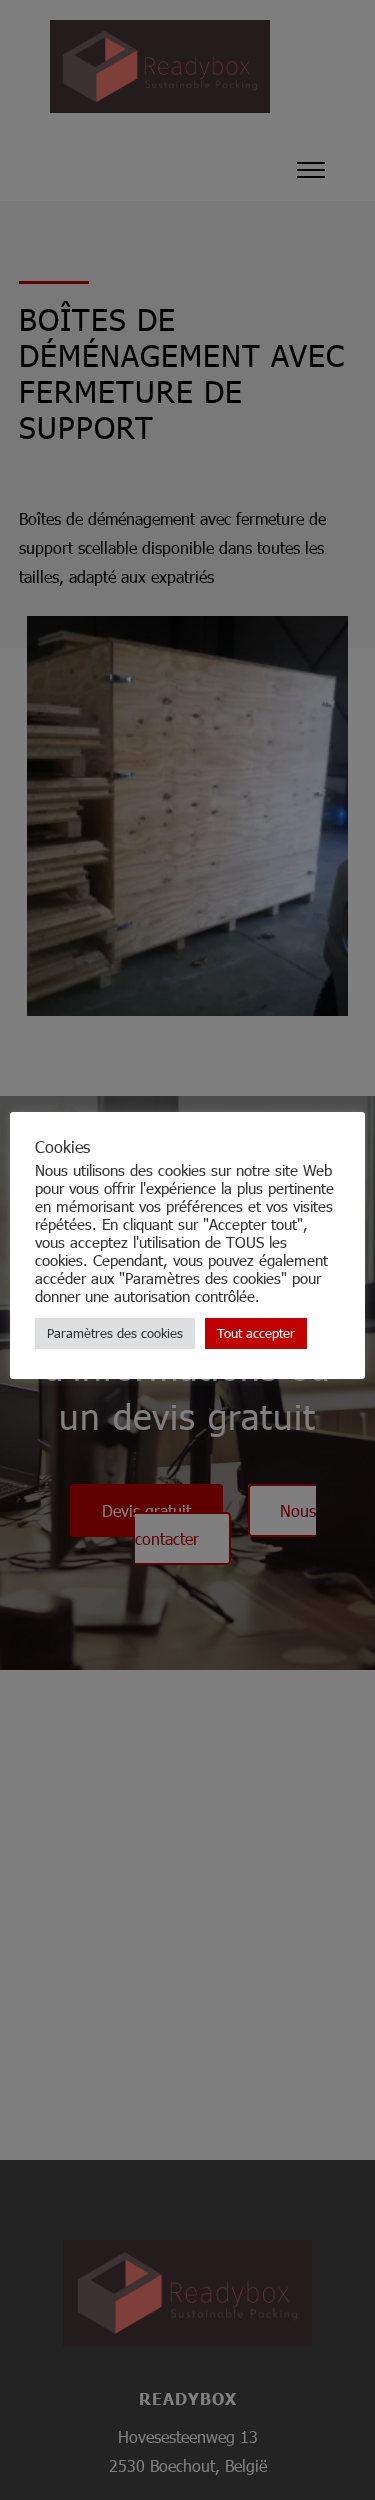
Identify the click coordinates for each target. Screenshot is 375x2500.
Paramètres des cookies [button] (115, 1333)
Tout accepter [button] (256, 1333)
